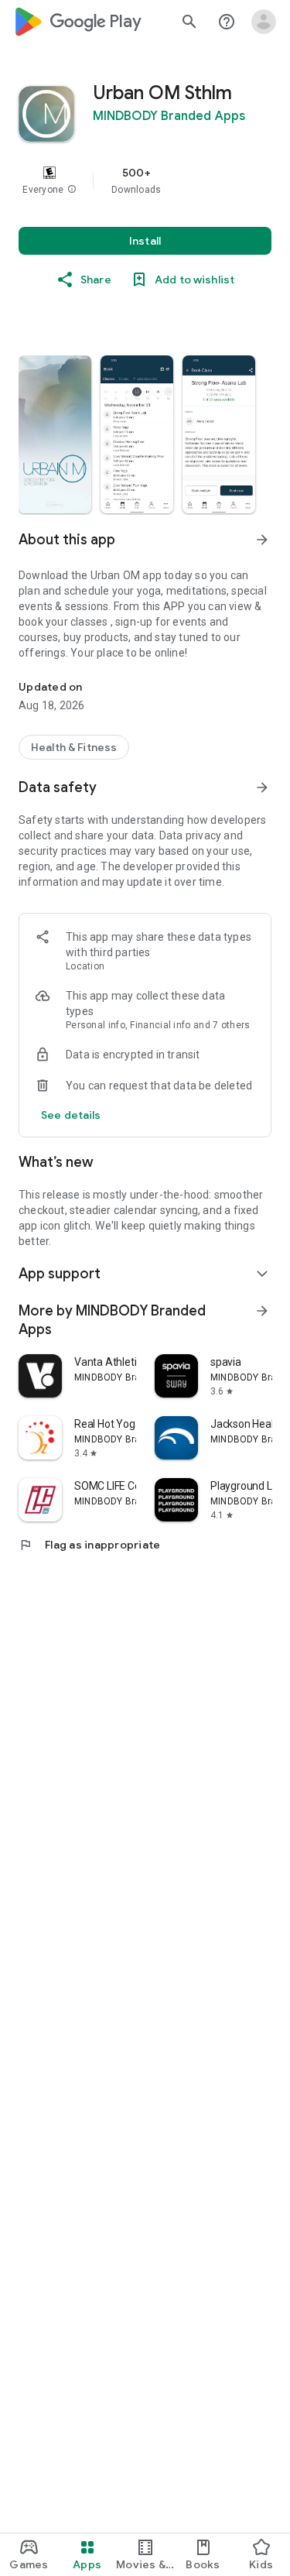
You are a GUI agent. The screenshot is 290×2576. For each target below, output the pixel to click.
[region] (145, 180)
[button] (72, 190)
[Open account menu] (264, 22)
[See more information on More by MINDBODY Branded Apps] (262, 1311)
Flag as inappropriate (89, 1545)
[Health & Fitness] (74, 747)
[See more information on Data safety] (262, 787)
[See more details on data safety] (71, 1115)
